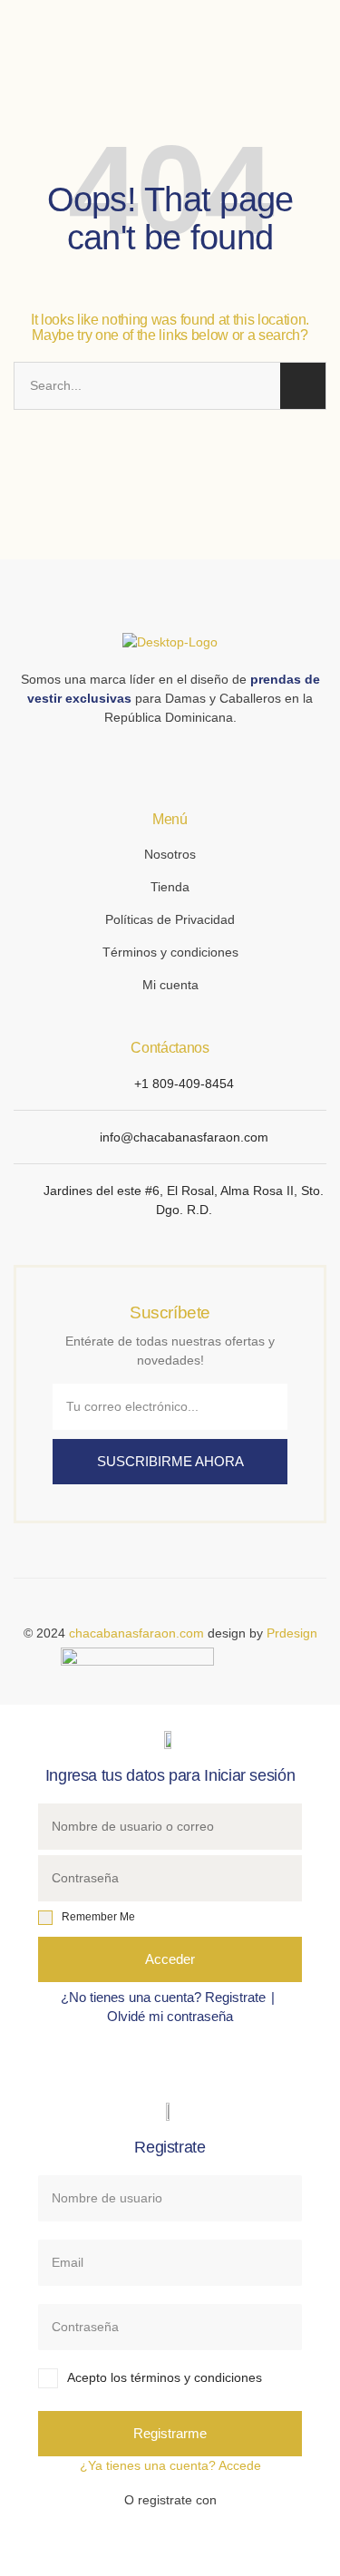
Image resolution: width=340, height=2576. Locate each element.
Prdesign (292, 1633)
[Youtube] (203, 758)
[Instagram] (138, 758)
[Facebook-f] (160, 758)
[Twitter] (181, 758)
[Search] (303, 386)
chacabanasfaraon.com (136, 1633)
